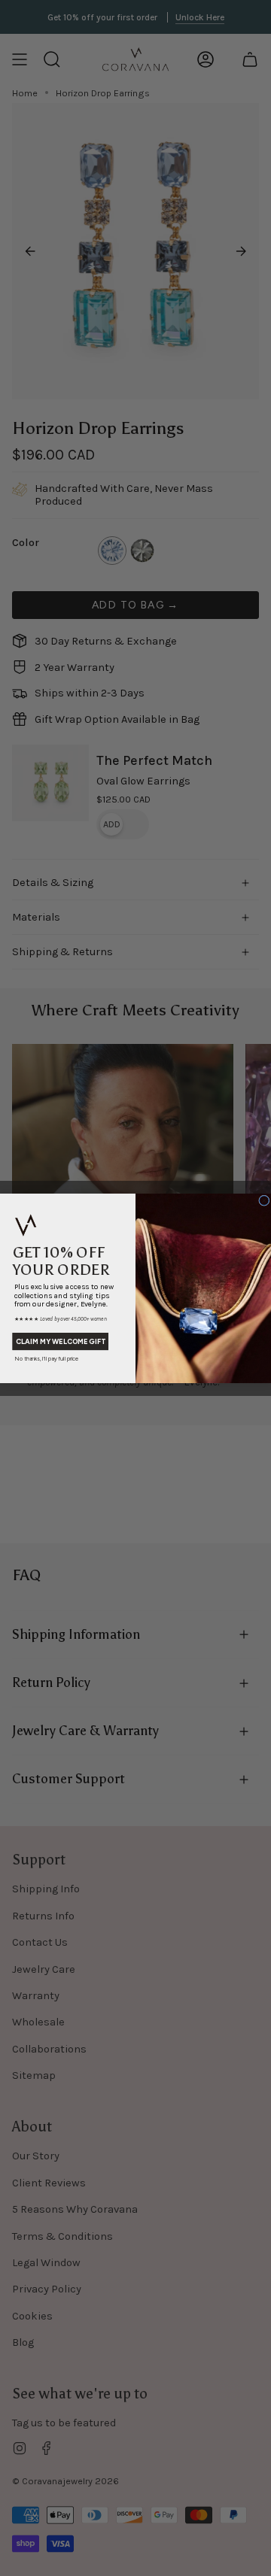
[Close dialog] (265, 1200)
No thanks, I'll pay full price (47, 1359)
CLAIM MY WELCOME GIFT (60, 1341)
